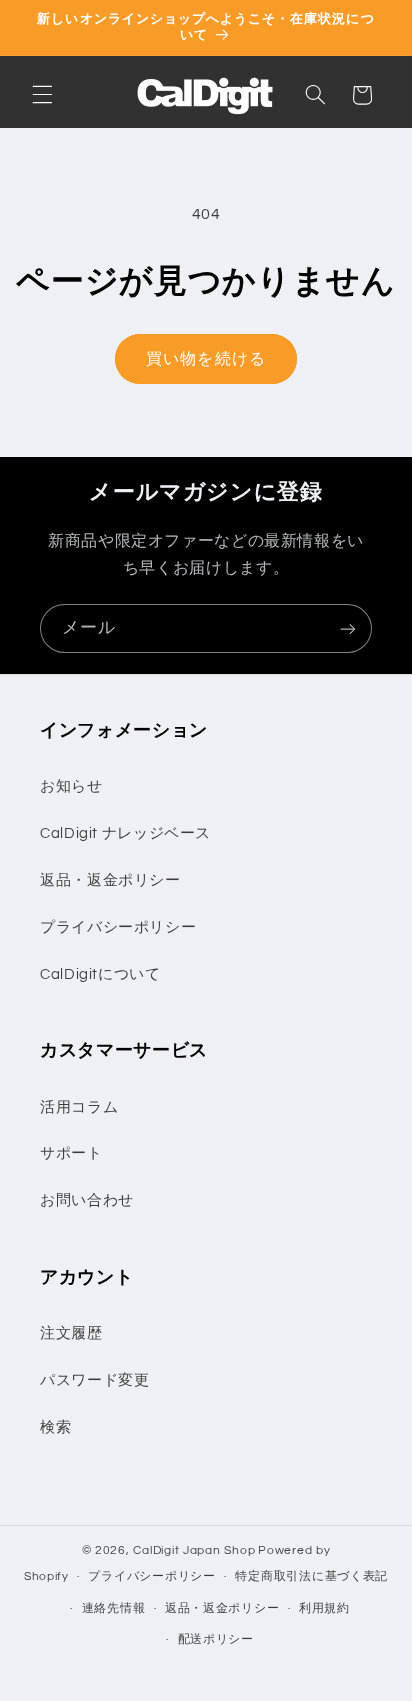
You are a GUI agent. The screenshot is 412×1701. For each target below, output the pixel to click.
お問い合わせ (87, 1200)
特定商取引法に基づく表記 (311, 1576)
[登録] (348, 628)
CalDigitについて (100, 974)
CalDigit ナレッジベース (125, 833)
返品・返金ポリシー (110, 880)
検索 (55, 1427)
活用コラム (79, 1107)
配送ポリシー (216, 1639)
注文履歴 (71, 1333)
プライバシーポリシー (118, 927)
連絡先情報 (114, 1608)
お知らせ (71, 786)
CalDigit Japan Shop (194, 1550)
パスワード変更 (94, 1380)
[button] (42, 95)
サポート (71, 1153)
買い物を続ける (205, 359)
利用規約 (324, 1608)
